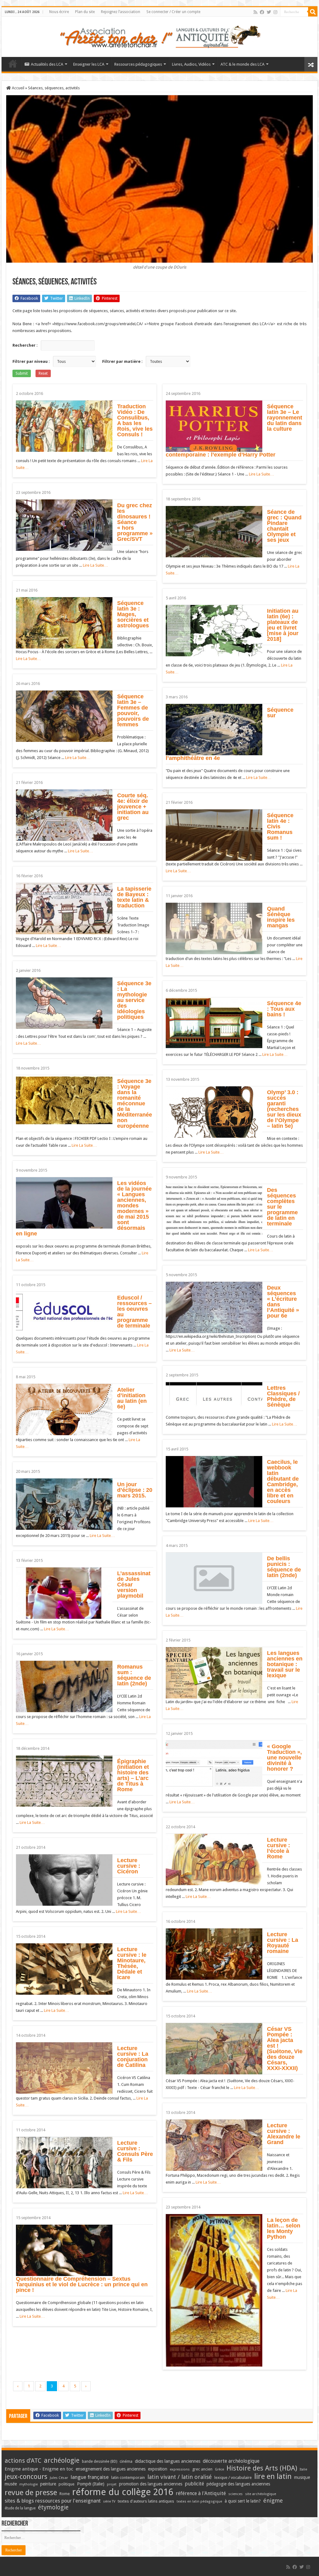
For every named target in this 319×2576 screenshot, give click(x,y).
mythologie (29, 2484)
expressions (180, 2469)
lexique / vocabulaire (233, 2478)
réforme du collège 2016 (123, 2492)
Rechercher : (25, 345)
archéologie (62, 2460)
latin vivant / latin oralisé (180, 2477)
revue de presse (31, 2493)
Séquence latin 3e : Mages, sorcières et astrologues (133, 614)
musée (11, 2484)
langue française (90, 2477)
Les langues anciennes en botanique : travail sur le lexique (285, 1664)
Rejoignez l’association (121, 12)
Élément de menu (13, 63)
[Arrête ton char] (160, 36)
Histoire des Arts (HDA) (262, 2468)
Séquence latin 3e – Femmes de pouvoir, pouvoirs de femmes (133, 710)
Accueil (18, 88)
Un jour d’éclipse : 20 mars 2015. (135, 1490)
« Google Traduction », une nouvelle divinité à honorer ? (284, 1758)
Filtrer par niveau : (31, 361)
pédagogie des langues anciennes (238, 2484)
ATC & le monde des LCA (243, 64)
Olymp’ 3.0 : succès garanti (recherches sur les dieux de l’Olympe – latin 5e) (284, 1109)
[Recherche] (313, 12)
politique (67, 2484)
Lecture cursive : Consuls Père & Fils (135, 2151)
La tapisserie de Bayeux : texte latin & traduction (134, 897)
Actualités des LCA (47, 64)
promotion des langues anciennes (151, 2484)
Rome (65, 2494)
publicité (194, 2484)
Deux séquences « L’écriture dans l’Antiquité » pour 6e (283, 1302)
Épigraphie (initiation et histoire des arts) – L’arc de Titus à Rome (133, 1775)
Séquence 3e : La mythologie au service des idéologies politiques (134, 1000)
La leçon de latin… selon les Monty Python (284, 2228)
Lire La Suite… (262, 474)
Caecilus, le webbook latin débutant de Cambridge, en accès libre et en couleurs (283, 1482)
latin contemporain (128, 2478)
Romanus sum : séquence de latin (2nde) (134, 1675)
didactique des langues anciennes (168, 2461)
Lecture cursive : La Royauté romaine (283, 1943)
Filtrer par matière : (122, 361)
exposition (158, 2469)
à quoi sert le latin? (243, 2501)
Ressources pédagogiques (138, 64)
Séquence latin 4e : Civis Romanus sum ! (280, 827)
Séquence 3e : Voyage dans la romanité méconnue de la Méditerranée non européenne (135, 1103)
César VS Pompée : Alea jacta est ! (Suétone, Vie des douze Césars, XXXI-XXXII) (285, 2049)
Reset (43, 373)
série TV (109, 2501)
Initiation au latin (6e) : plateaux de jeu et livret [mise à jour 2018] (283, 625)
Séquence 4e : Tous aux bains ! (284, 1009)
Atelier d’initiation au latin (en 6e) (132, 1398)
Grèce (219, 2469)
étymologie (53, 2507)
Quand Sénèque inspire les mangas (281, 917)
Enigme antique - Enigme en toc (39, 2469)
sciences (236, 2494)
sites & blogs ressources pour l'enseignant (53, 2501)
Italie (303, 2469)
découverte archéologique (231, 2461)
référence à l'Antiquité (201, 2493)
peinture (48, 2484)
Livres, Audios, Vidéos (191, 64)
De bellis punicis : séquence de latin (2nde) (284, 1567)
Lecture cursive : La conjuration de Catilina (133, 2057)
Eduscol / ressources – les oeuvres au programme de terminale (134, 1312)
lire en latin (273, 2476)
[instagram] (275, 12)
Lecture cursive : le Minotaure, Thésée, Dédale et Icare (132, 1963)
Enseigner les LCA (89, 64)
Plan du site (85, 12)
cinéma (126, 2461)
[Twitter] (269, 12)
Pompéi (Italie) (91, 2484)
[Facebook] (262, 12)
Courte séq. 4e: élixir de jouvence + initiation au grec (133, 807)
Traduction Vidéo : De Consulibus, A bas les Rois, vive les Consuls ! (135, 420)
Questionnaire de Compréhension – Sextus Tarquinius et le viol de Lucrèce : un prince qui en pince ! (82, 2284)
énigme (273, 2501)
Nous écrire (59, 12)
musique (302, 2477)
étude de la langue (20, 2508)
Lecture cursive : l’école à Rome (279, 1848)
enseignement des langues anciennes (111, 2469)
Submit (22, 373)
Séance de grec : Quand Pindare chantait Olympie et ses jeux (284, 526)
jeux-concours (26, 2476)
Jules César (59, 2478)
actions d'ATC (23, 2461)
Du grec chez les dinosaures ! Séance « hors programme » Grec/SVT (135, 522)
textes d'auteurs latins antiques (146, 2501)
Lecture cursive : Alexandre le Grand (284, 2134)
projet (112, 2484)
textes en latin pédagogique (199, 2501)
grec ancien (202, 2469)
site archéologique (261, 2494)
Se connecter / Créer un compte (173, 12)
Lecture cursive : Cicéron (129, 1866)
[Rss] (255, 12)
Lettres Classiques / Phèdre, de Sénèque (283, 1396)
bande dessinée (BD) (100, 2461)
